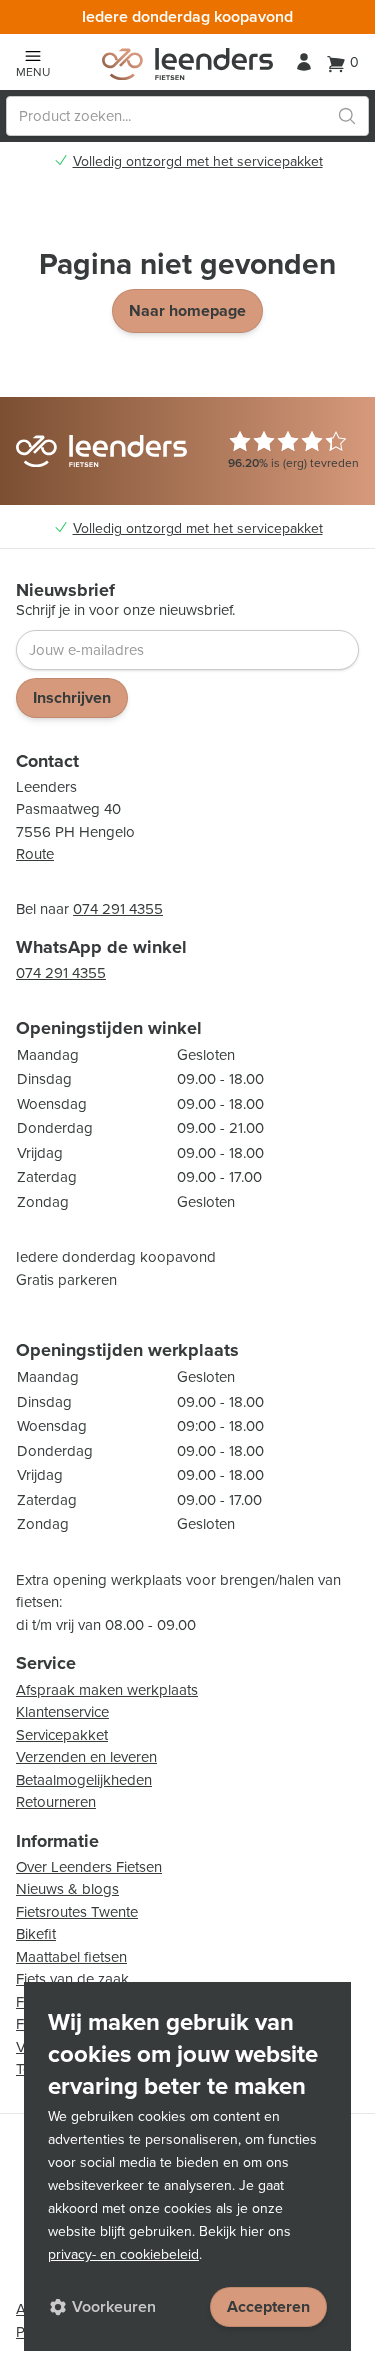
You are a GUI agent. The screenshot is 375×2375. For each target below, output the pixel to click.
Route (35, 854)
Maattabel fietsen (71, 1957)
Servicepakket (62, 1735)
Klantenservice (62, 1712)
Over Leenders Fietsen (89, 1867)
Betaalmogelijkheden (84, 1780)
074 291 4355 (118, 909)
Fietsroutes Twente (77, 1912)
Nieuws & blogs (67, 1889)
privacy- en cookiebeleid (123, 2254)
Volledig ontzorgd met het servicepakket (198, 162)
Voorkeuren (114, 2306)
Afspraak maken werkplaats (107, 1690)
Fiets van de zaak (72, 1979)
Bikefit (36, 1934)
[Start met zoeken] (347, 116)
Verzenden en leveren (86, 1757)
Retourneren (56, 1802)
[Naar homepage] (187, 64)
